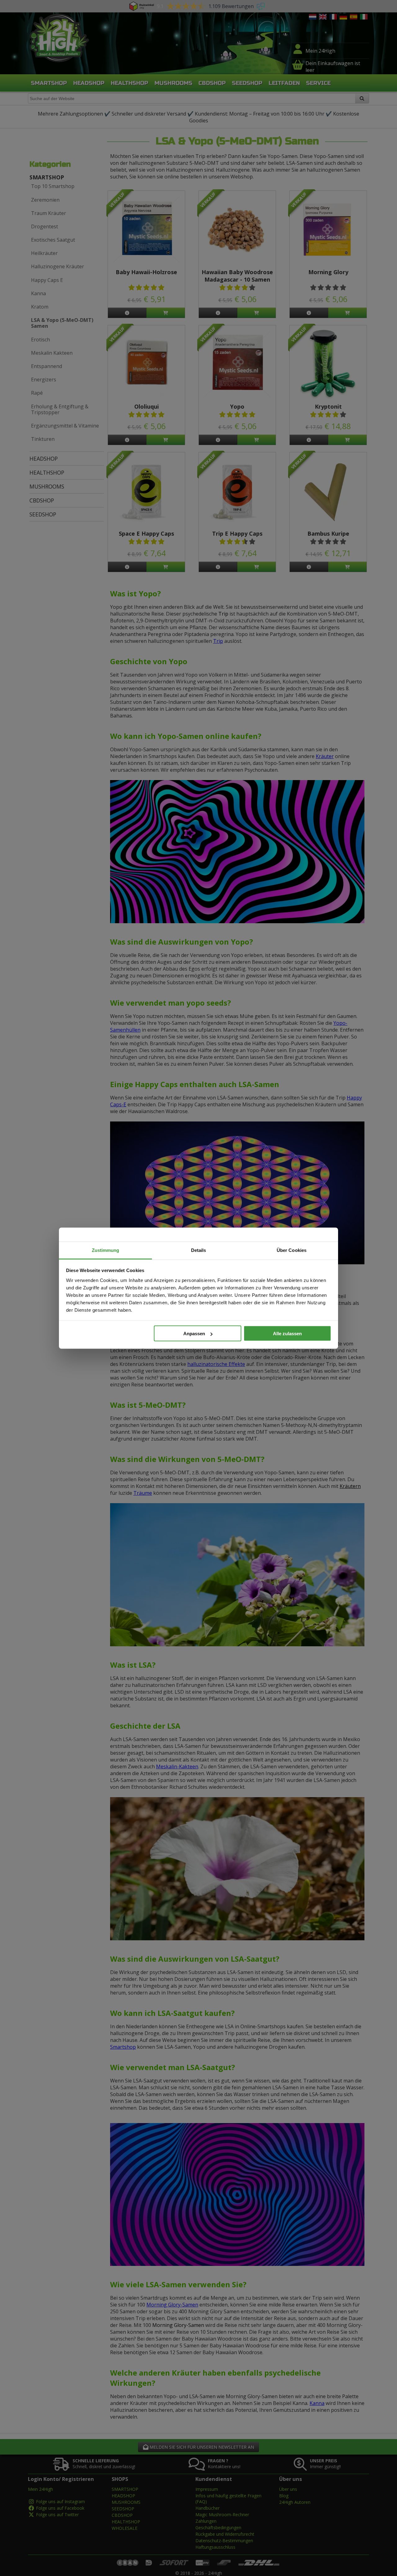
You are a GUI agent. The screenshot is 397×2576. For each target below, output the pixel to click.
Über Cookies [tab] (292, 1250)
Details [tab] (199, 1250)
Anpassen (194, 1334)
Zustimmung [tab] (106, 1250)
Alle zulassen (287, 1334)
